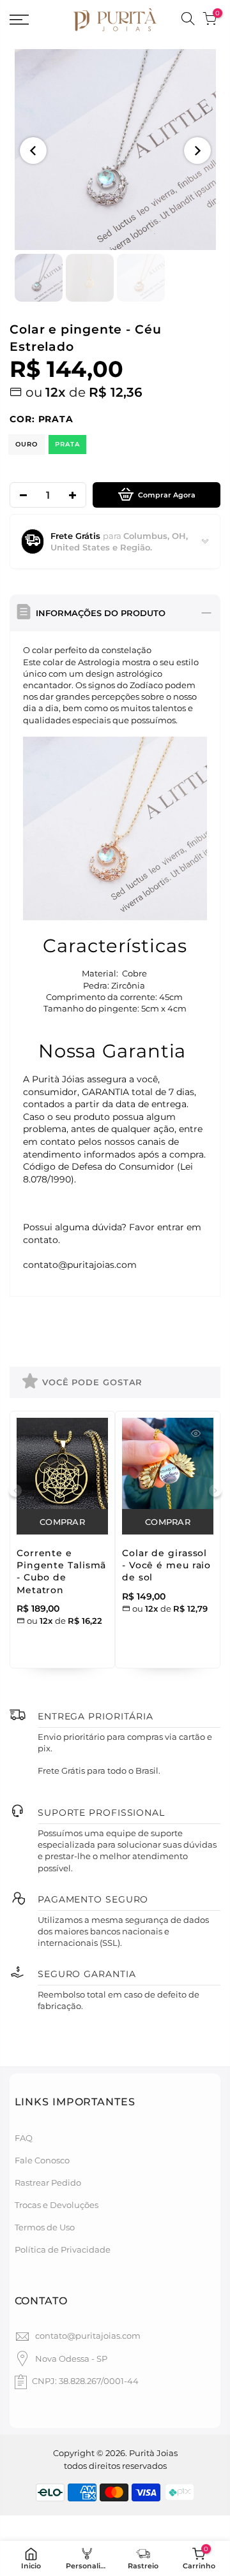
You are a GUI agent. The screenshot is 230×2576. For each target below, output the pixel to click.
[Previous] (33, 151)
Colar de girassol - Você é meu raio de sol (166, 1565)
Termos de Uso (45, 2227)
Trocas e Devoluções (57, 2205)
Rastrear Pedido (48, 2182)
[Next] (197, 151)
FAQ (24, 2138)
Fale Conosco (42, 2160)
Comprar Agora (167, 495)
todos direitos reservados (115, 2466)
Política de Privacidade (63, 2249)
